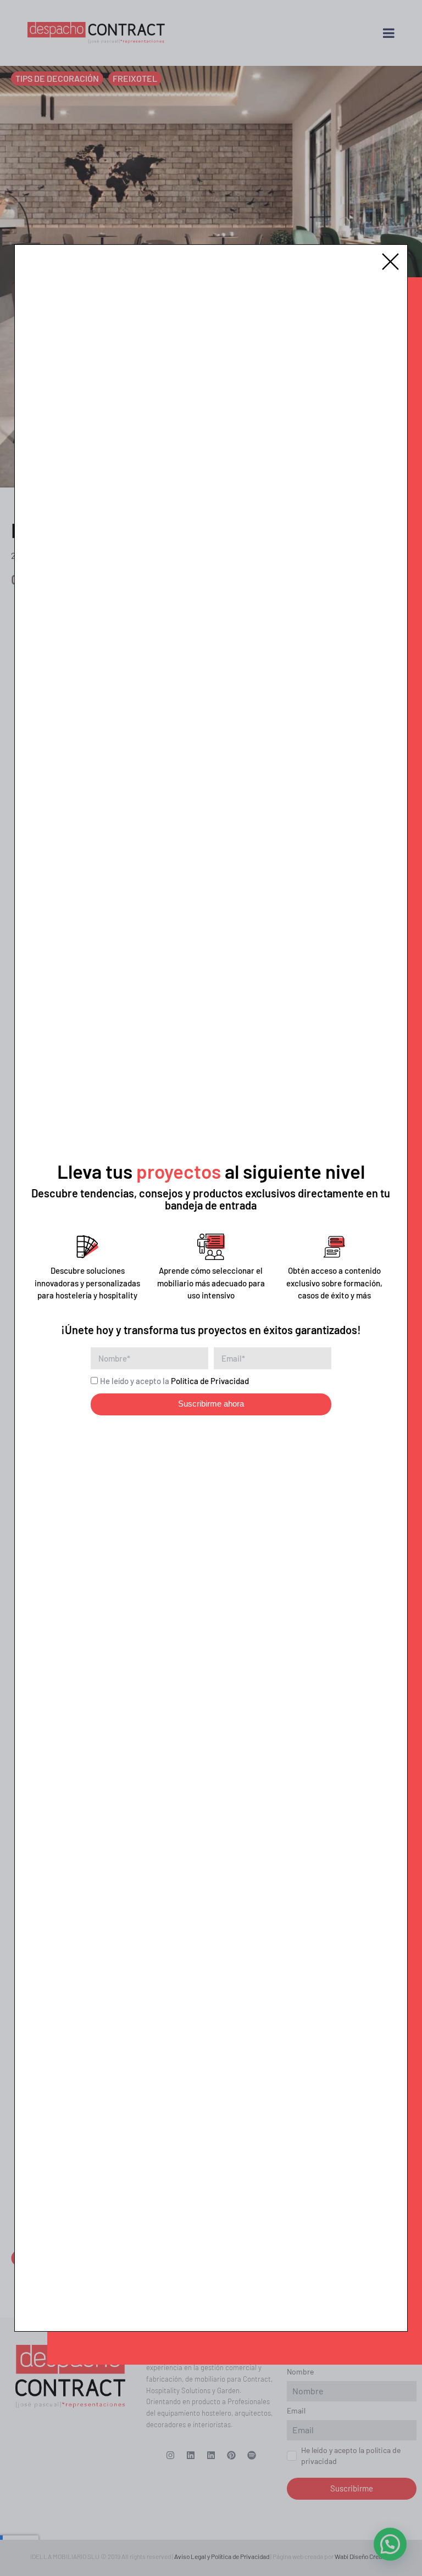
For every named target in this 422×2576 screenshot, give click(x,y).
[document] (211, 1288)
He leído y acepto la (174, 1381)
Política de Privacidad (210, 1381)
